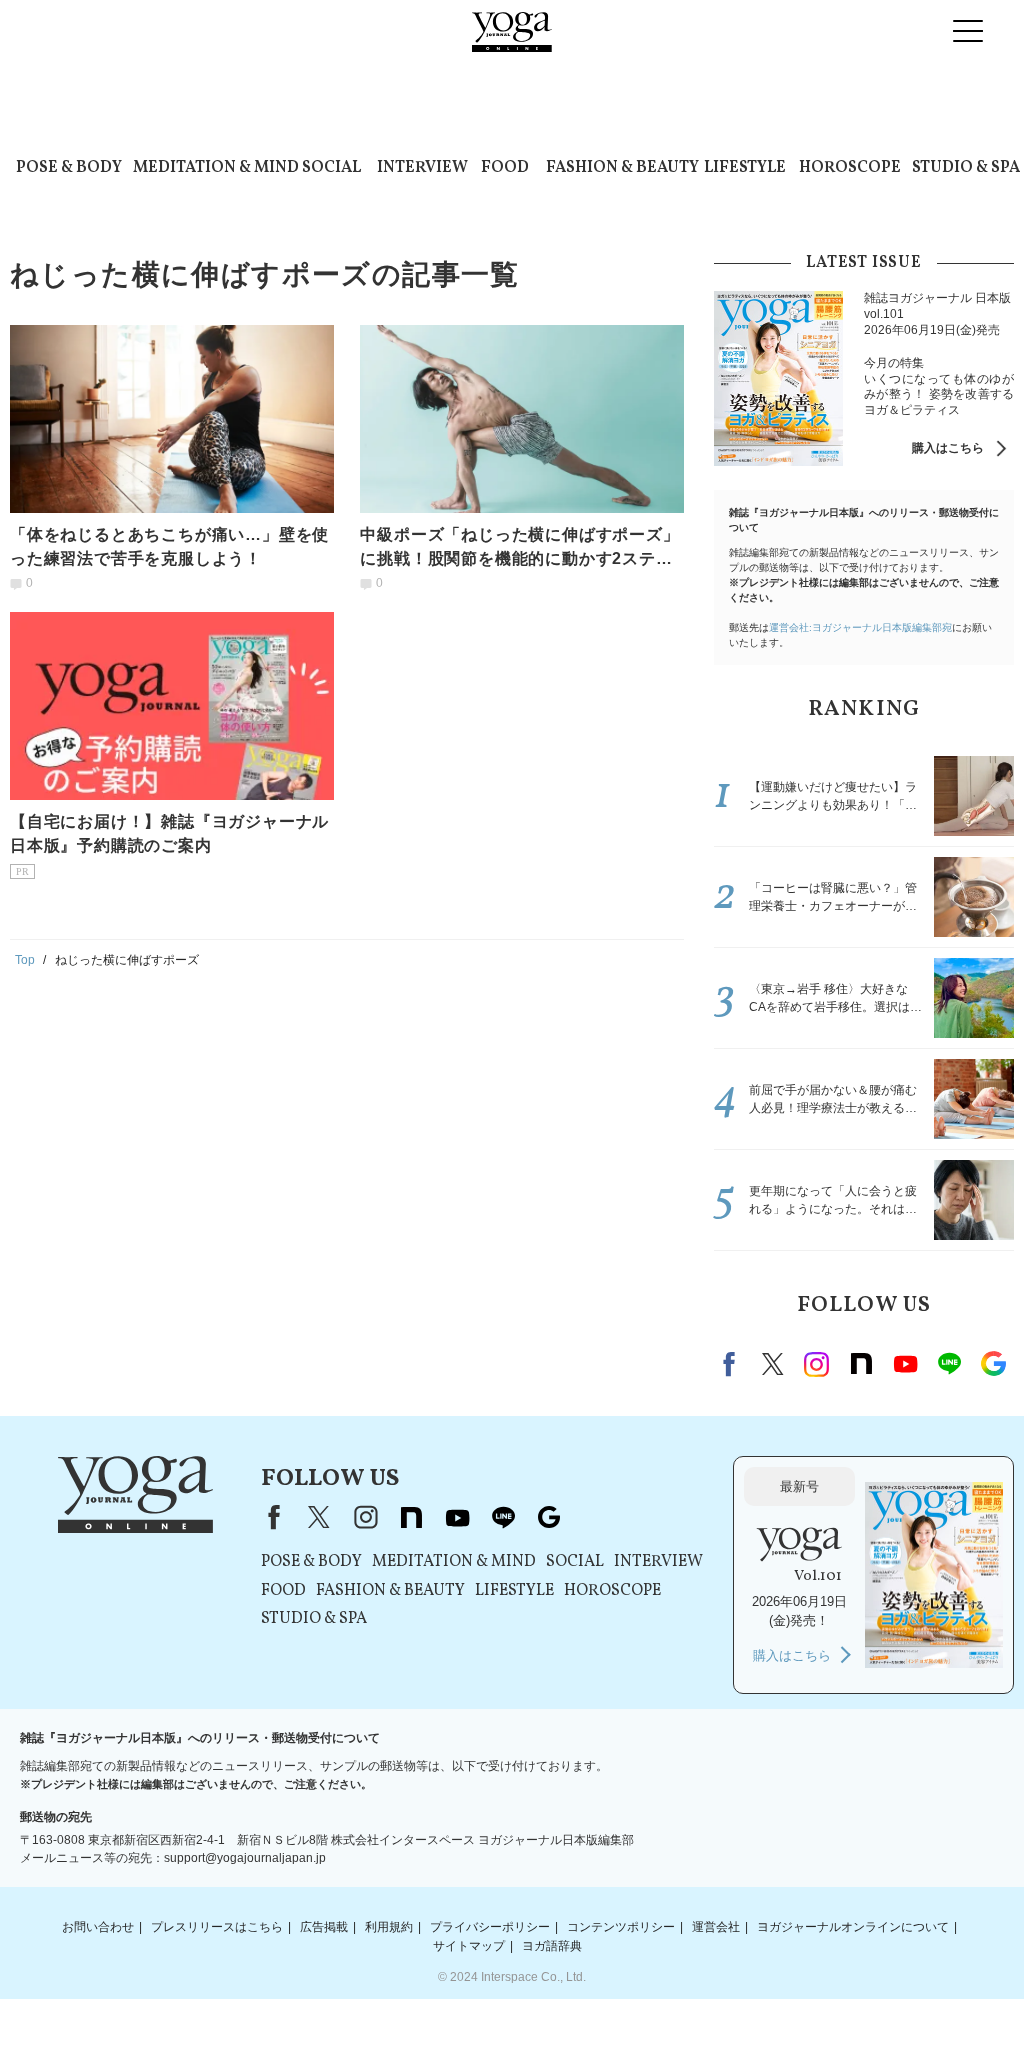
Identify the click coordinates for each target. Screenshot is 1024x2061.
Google (993, 1364)
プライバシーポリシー (490, 1927)
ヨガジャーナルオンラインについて (853, 1927)
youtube (457, 1517)
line (949, 1364)
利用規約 (389, 1927)
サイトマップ (469, 1946)
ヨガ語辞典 (552, 1946)
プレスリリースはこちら (217, 1927)
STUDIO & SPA (966, 168)
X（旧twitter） (773, 1364)
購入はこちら (948, 448)
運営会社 (716, 1927)
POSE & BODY (69, 168)
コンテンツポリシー (621, 1927)
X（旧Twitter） (319, 1517)
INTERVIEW (422, 168)
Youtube (905, 1364)
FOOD (505, 168)
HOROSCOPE (850, 168)
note (861, 1364)
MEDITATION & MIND (216, 168)
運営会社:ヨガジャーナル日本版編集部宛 (860, 627)
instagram (817, 1364)
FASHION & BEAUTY (622, 168)
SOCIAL (331, 168)
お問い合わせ (98, 1927)
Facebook (732, 1364)
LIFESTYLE (745, 168)
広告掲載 (324, 1927)
